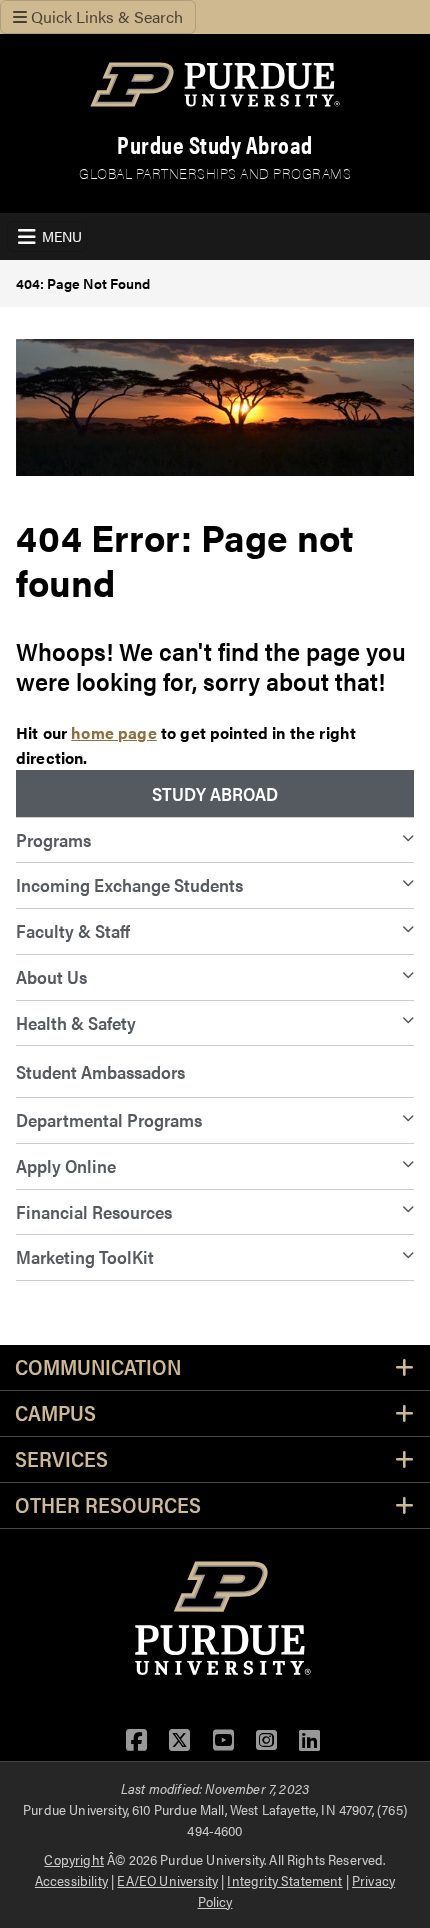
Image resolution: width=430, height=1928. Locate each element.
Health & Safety (76, 1022)
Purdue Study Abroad (215, 144)
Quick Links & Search (105, 16)
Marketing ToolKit (85, 1256)
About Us (51, 976)
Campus (55, 1413)
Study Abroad (215, 793)
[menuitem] (215, 794)
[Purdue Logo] (215, 84)
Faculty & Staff (73, 930)
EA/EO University (167, 1880)
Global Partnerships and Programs (215, 172)
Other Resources (108, 1505)
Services (61, 1459)
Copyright (73, 1859)
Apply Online (66, 1165)
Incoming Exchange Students (129, 884)
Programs (53, 839)
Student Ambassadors (100, 1071)
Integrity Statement (284, 1880)
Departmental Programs (109, 1119)
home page (113, 732)
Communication (98, 1367)
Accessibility (71, 1880)
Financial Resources (94, 1211)
